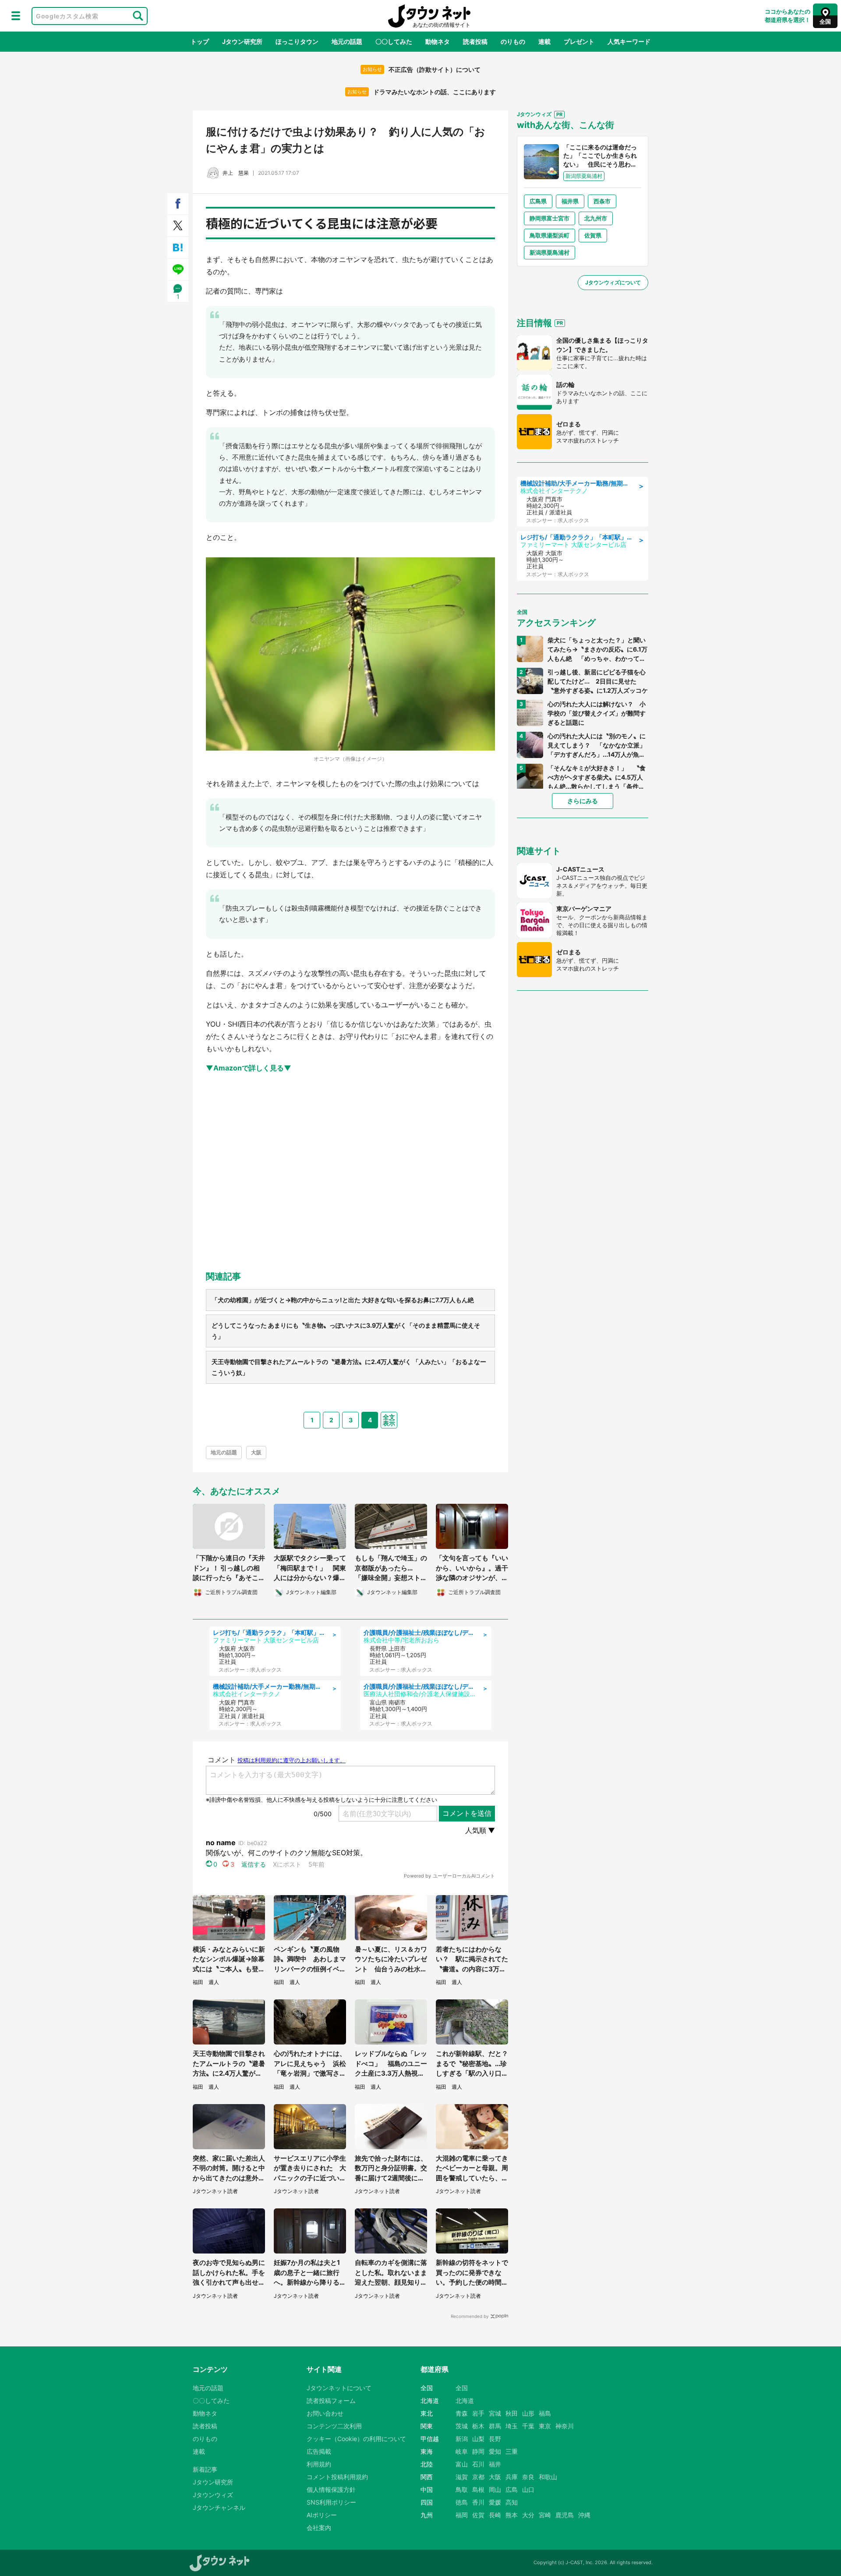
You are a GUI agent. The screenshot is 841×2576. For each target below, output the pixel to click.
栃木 (478, 2426)
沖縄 (584, 2515)
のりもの (513, 41)
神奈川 (565, 2426)
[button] (16, 16)
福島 (545, 2413)
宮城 (495, 2413)
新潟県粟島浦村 (549, 252)
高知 (512, 2502)
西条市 (602, 201)
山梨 (478, 2439)
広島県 (538, 201)
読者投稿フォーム (331, 2401)
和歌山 (548, 2477)
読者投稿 (475, 41)
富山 (462, 2464)
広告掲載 (319, 2451)
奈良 (528, 2477)
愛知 (495, 2451)
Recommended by (470, 2316)
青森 (462, 2413)
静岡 (478, 2451)
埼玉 (512, 2426)
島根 (478, 2489)
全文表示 (389, 1420)
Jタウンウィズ (213, 2495)
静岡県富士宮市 (549, 218)
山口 (528, 2489)
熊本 (512, 2515)
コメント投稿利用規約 (337, 2477)
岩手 (478, 2413)
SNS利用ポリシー (331, 2502)
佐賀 (478, 2515)
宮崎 (545, 2515)
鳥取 (462, 2489)
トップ (200, 41)
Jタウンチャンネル (219, 2507)
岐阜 (462, 2451)
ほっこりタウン (297, 41)
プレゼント (579, 41)
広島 (512, 2489)
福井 (495, 2464)
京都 (478, 2477)
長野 (495, 2439)
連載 (544, 41)
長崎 (495, 2515)
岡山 (495, 2489)
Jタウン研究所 (242, 41)
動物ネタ (438, 41)
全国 (462, 2388)
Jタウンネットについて (339, 2388)
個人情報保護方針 (331, 2489)
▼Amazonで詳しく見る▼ (249, 1068)
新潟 (462, 2439)
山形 (528, 2413)
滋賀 (462, 2477)
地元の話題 (347, 41)
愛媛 (495, 2502)
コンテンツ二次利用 (334, 2426)
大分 (528, 2515)
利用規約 (319, 2464)
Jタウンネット (429, 16)
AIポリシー (322, 2515)
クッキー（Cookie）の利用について (356, 2439)
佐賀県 (593, 235)
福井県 (570, 201)
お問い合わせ (325, 2413)
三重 (512, 2451)
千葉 (528, 2426)
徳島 (462, 2502)
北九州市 (596, 218)
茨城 (462, 2426)
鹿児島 (565, 2515)
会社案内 (319, 2528)
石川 (478, 2464)
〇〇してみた (394, 41)
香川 (478, 2502)
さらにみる (583, 801)
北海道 (465, 2401)
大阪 (256, 1452)
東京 (545, 2426)
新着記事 (205, 2469)
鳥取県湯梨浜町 (549, 235)
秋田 (512, 2413)
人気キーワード (629, 41)
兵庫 (512, 2477)
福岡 (462, 2515)
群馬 (495, 2426)
